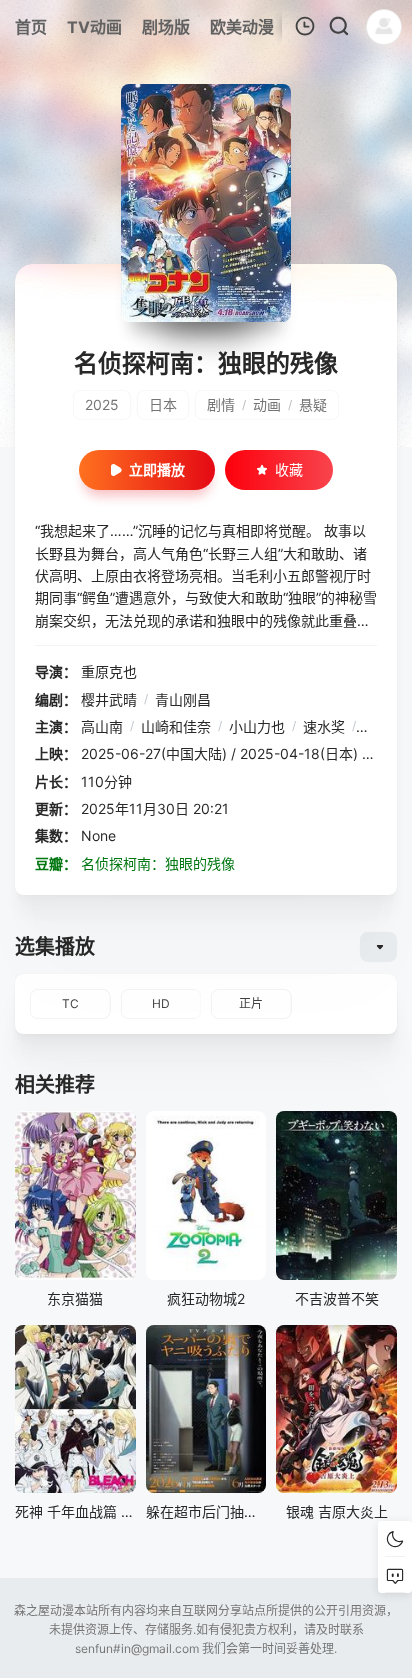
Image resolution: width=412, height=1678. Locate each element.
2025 (102, 404)
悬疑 (313, 404)
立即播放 (157, 469)
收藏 (289, 469)
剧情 (221, 404)
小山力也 (257, 726)
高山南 (102, 726)
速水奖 (324, 726)
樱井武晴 (109, 699)
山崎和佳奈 (176, 726)
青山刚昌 (183, 699)
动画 (267, 404)
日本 (163, 404)
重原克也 (109, 671)
